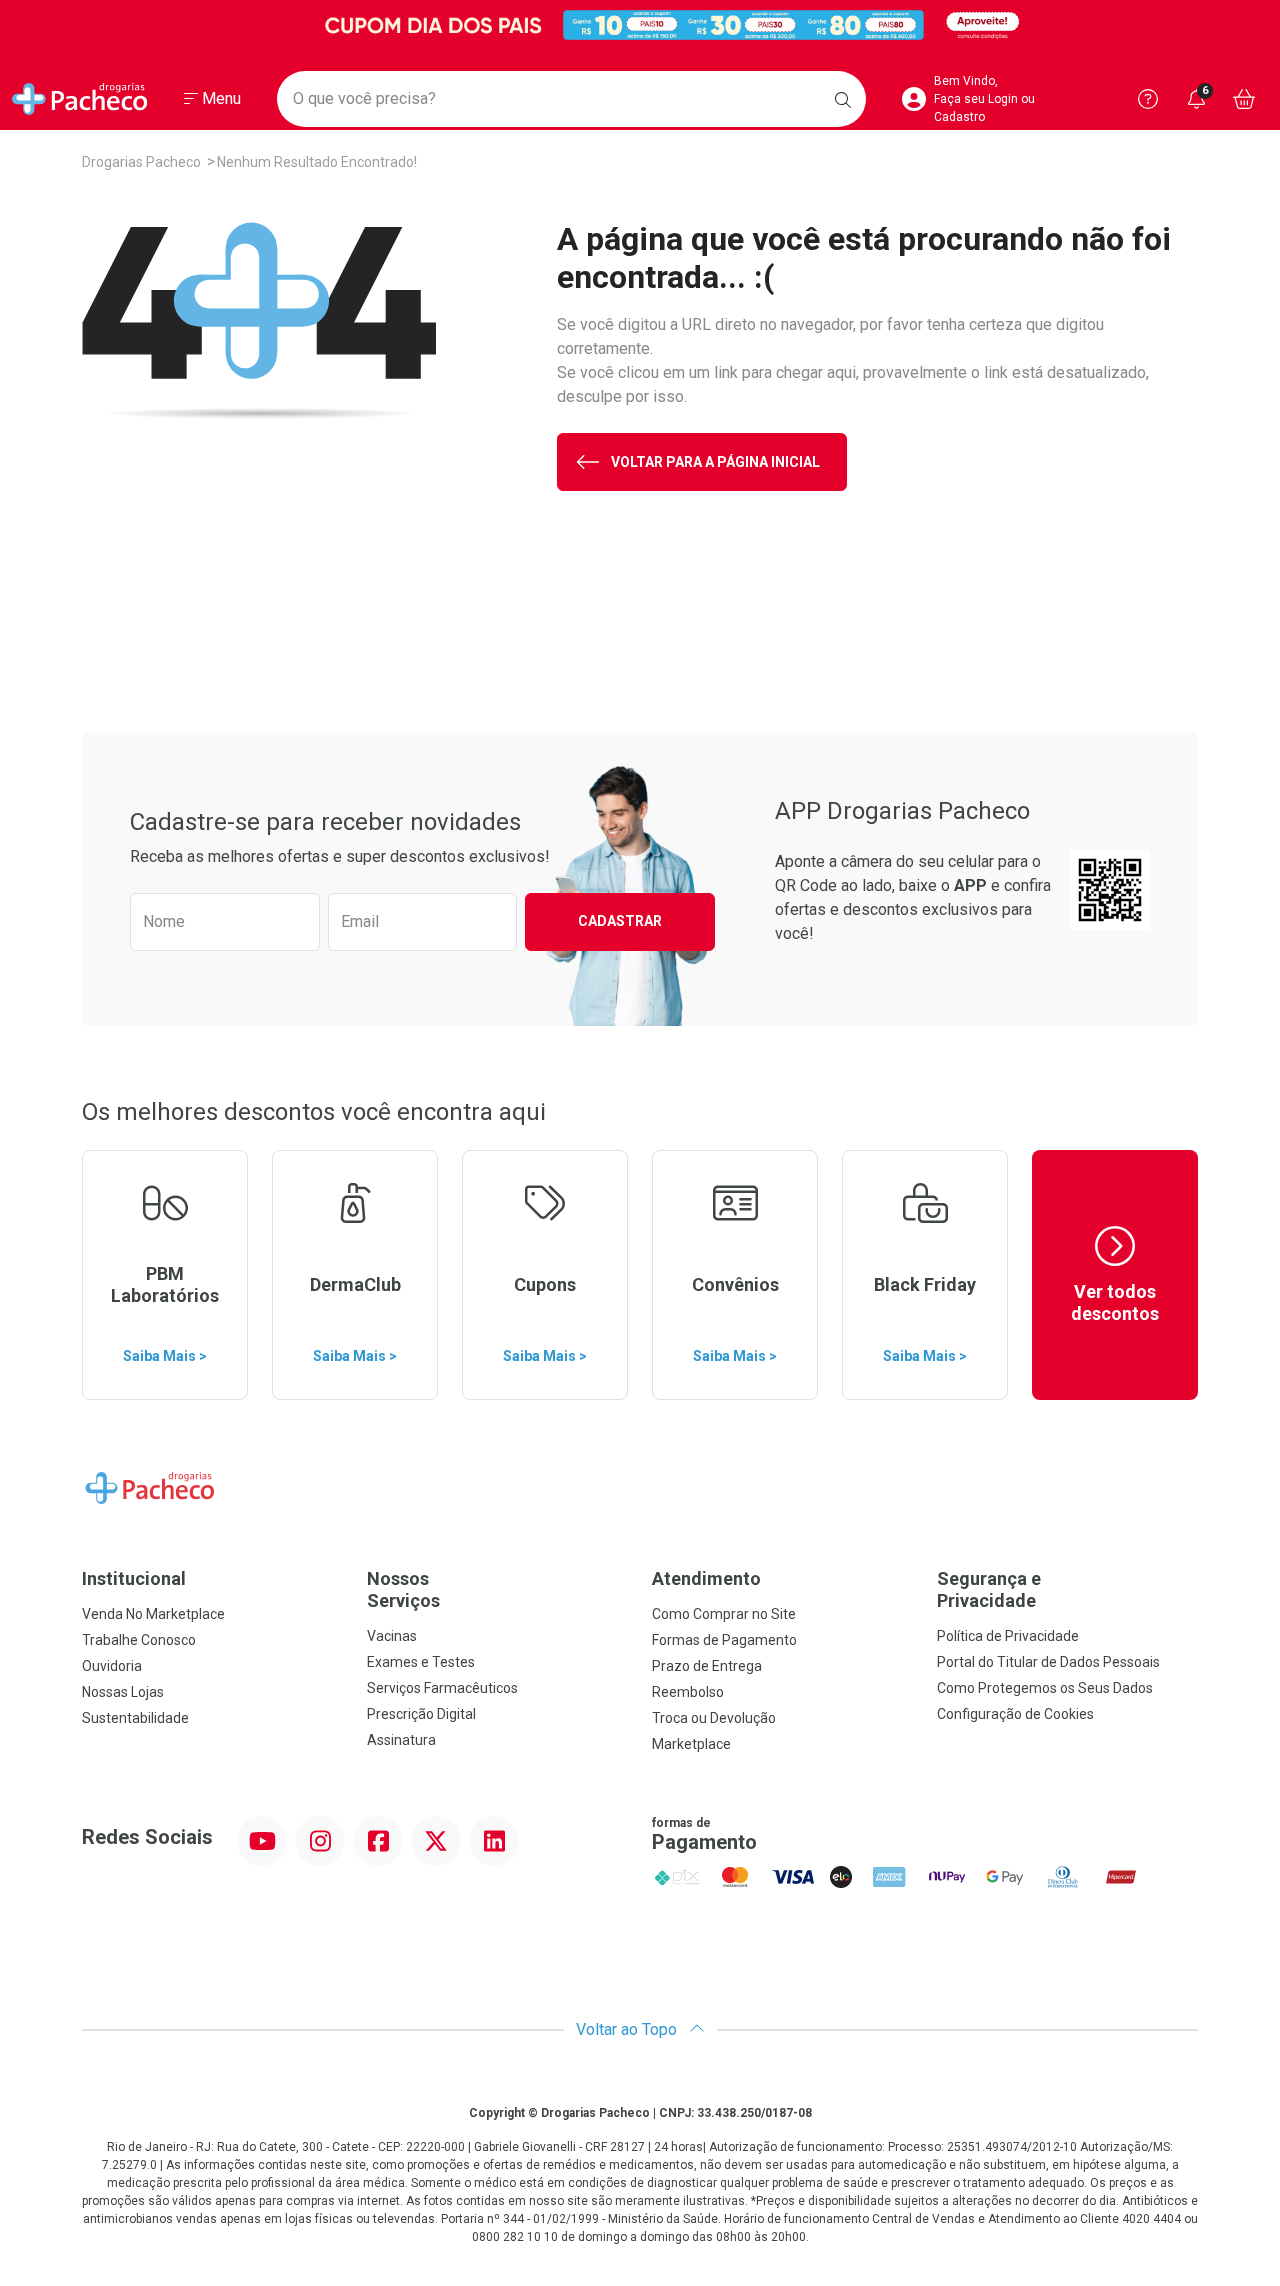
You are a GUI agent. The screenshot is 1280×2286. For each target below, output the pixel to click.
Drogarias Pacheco (141, 162)
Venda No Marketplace (153, 1614)
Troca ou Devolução (714, 1718)
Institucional (134, 1578)
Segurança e (989, 1589)
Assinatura (401, 1740)
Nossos (403, 1589)
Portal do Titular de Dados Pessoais (1048, 1662)
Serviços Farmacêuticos (442, 1688)
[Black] (640, 24)
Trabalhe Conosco (139, 1640)
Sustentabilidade (135, 1718)
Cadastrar (620, 921)
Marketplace (691, 1744)
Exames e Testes (421, 1662)
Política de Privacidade (1008, 1636)
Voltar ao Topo (628, 2029)
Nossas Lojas (123, 1692)
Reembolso (688, 1692)
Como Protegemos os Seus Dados (1045, 1688)
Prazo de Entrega (707, 1666)
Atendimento (706, 1578)
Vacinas (392, 1636)
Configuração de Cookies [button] (1015, 1714)
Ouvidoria (112, 1666)
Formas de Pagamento (724, 1640)
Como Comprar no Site (724, 1614)
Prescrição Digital (421, 1714)
